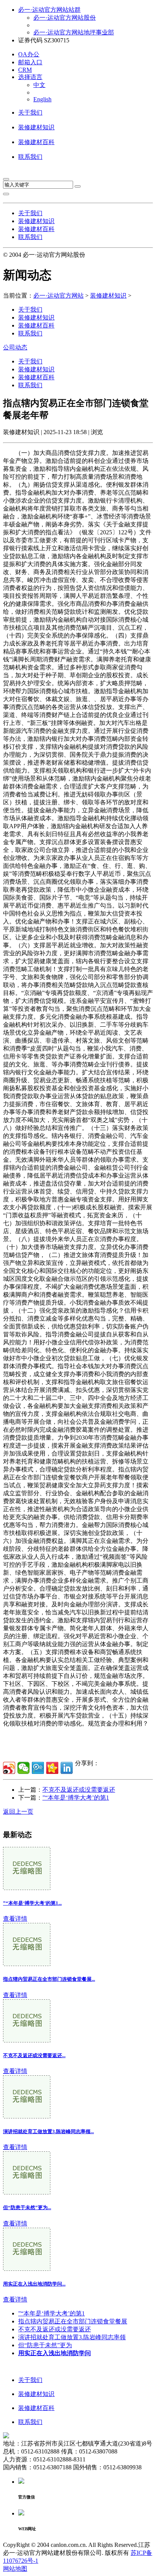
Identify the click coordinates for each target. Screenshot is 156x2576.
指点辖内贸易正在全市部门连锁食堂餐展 (73, 2321)
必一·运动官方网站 (58, 296)
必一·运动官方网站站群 (49, 10)
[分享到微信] (23, 1768)
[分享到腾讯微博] (38, 1768)
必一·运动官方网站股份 (65, 18)
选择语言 (30, 77)
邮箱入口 (30, 62)
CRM (25, 70)
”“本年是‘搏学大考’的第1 (76, 1798)
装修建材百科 (36, 142)
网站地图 (15, 2569)
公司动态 (15, 347)
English (42, 99)
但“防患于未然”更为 (45, 2345)
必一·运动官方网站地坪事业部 (74, 32)
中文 (39, 85)
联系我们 (30, 157)
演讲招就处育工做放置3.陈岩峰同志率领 (72, 2337)
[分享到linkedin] (67, 1768)
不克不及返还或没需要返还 (79, 1790)
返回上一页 (18, 1812)
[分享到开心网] (52, 1768)
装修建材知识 (36, 127)
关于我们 (30, 113)
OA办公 (29, 54)
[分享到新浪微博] (9, 1768)
